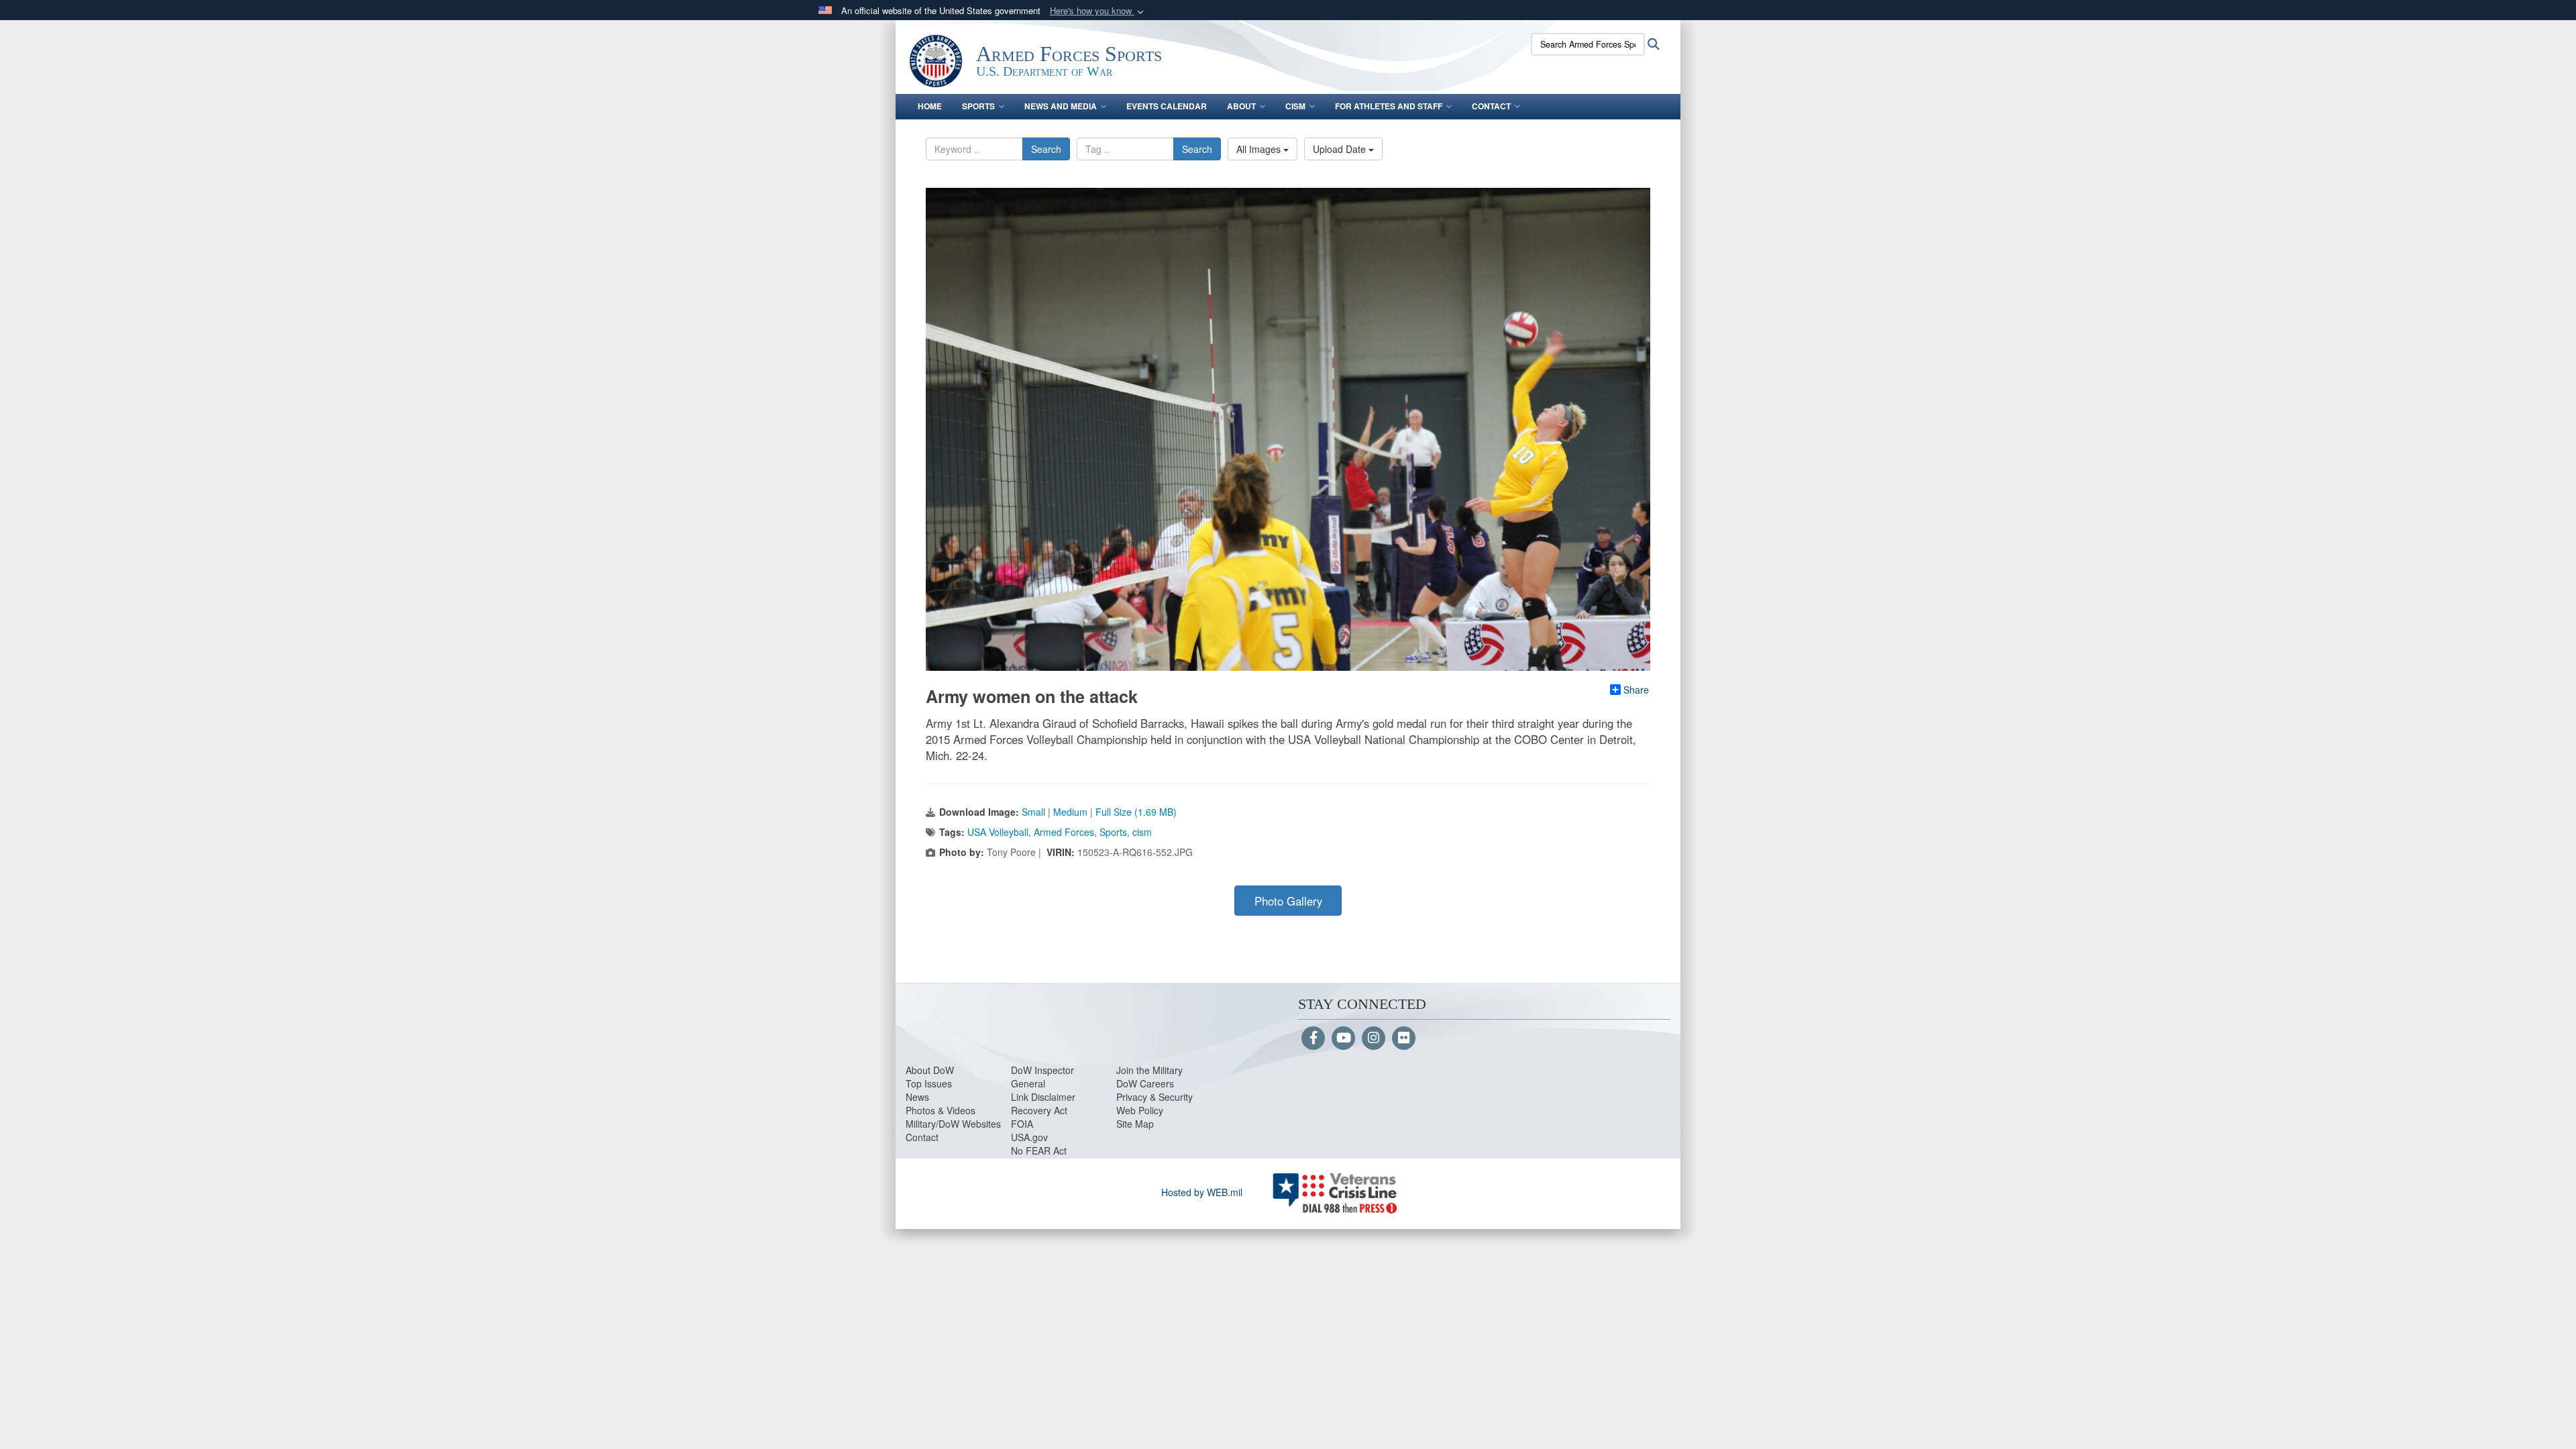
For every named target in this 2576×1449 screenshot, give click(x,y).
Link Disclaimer (1043, 1097)
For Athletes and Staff (1389, 106)
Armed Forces (1064, 832)
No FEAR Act (1039, 1150)
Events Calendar (1167, 106)
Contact (1491, 106)
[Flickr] (1404, 1038)
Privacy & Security (1155, 1097)
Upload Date (1341, 149)
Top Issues (929, 1083)
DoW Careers (1145, 1083)
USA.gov (1029, 1137)
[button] (1098, 11)
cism (1142, 832)
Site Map (1135, 1124)
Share (1636, 690)
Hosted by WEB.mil (1202, 1192)
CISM (1295, 106)
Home (930, 106)
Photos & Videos (941, 1110)
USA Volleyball (998, 832)
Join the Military (1149, 1070)
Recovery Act (1039, 1110)
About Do (925, 1070)
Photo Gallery (1288, 901)
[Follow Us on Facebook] (1313, 1038)
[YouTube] (1343, 1038)
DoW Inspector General (1042, 1077)
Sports (978, 106)
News (917, 1097)
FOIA (1022, 1124)
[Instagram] (1374, 1038)
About (1241, 106)
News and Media (1061, 106)
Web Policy (1140, 1110)
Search (1046, 149)
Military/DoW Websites (953, 1124)
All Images (1260, 149)
